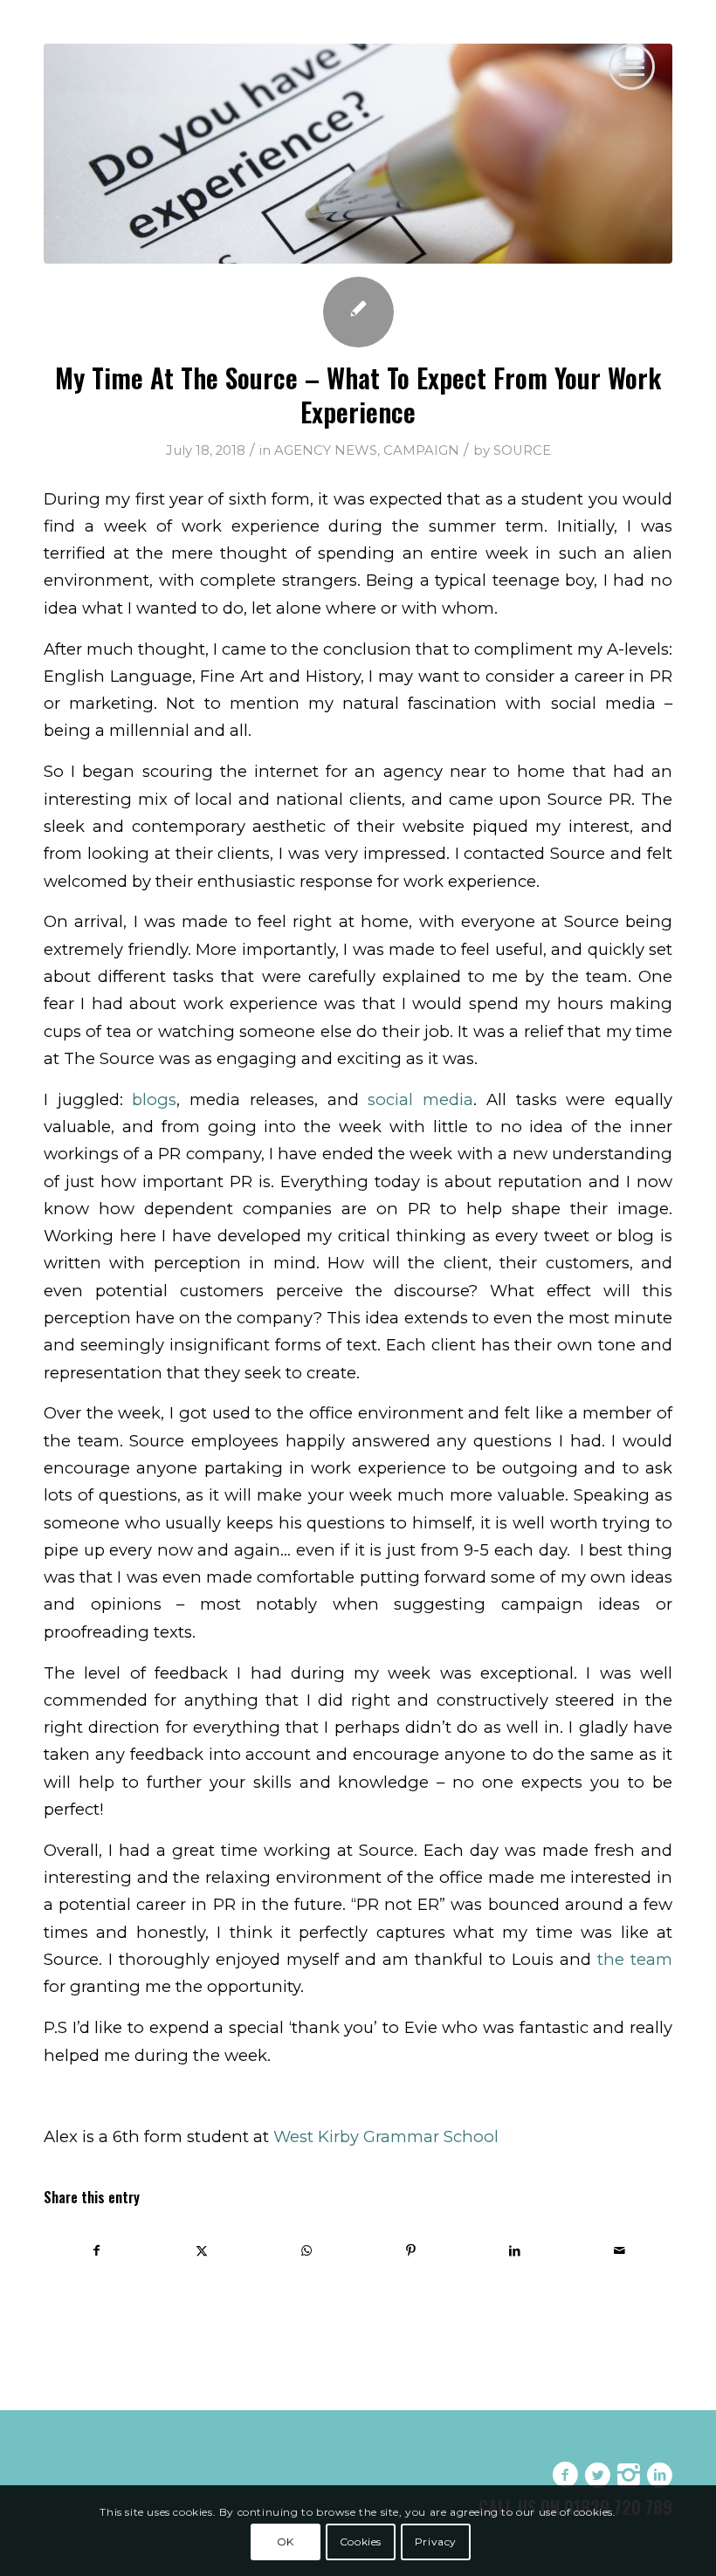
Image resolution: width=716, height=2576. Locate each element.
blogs (154, 1099)
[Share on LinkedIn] (516, 2251)
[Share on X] (202, 2251)
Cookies (361, 2542)
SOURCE (522, 450)
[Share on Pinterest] (411, 2251)
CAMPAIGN (421, 450)
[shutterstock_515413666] (358, 154)
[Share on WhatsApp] (306, 2251)
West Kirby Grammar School (386, 2136)
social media (420, 1099)
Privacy (436, 2542)
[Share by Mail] (620, 2251)
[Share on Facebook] (97, 2251)
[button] (632, 67)
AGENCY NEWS (326, 450)
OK (286, 2542)
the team (635, 1959)
